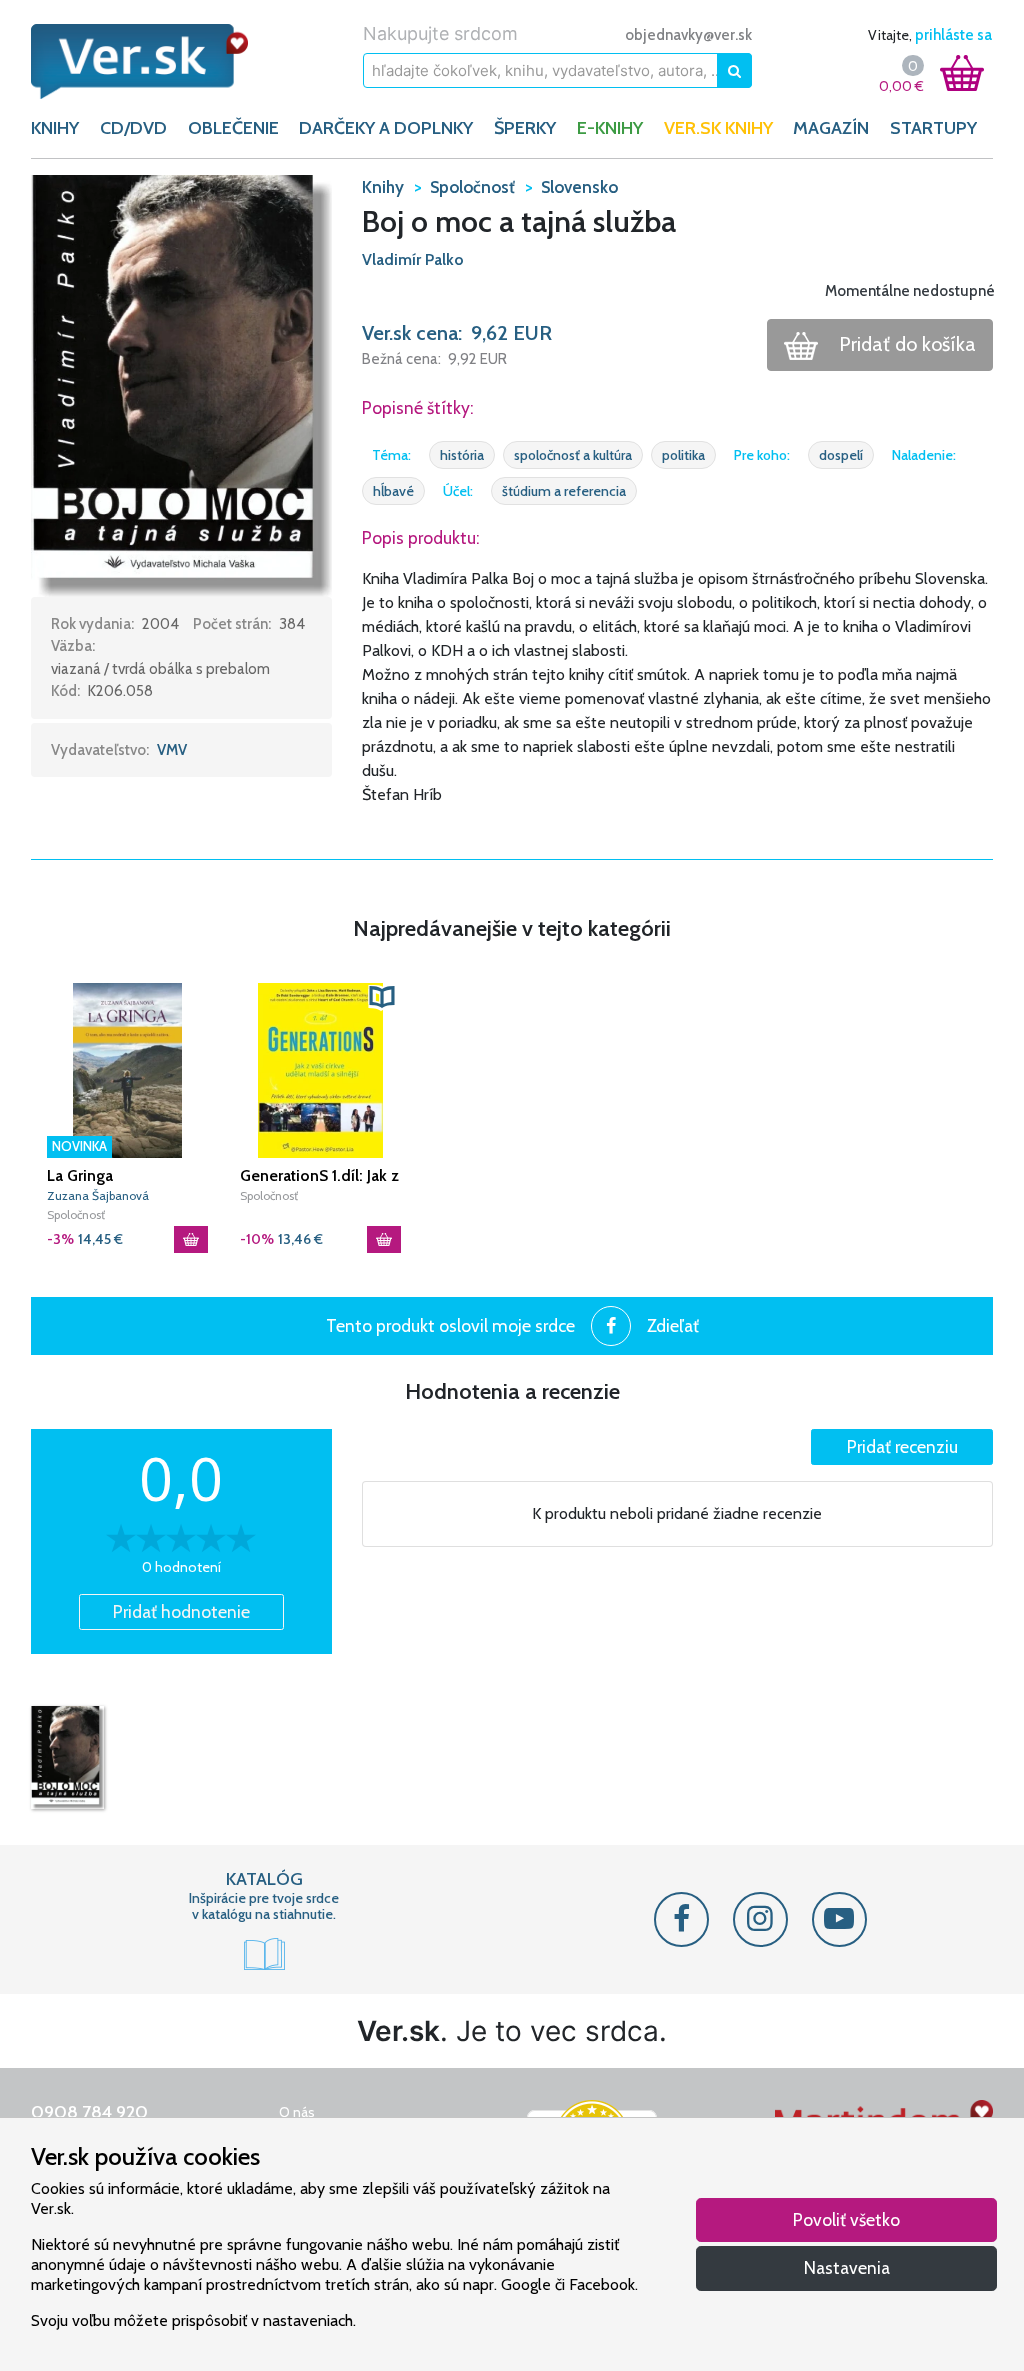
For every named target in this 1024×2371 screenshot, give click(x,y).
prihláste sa (953, 35)
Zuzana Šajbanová (98, 1195)
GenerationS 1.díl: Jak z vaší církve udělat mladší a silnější (319, 1176)
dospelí (841, 455)
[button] (181, 384)
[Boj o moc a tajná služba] (67, 1757)
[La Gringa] (127, 1070)
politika (683, 455)
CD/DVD (133, 128)
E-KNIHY (610, 128)
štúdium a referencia (564, 491)
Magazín (831, 128)
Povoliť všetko (846, 2219)
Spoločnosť (76, 1214)
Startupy (933, 128)
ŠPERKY (525, 128)
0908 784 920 (89, 2112)
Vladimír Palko (413, 259)
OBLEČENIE (233, 128)
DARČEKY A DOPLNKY (386, 128)
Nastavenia (847, 2267)
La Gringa (80, 1175)
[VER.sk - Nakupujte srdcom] (140, 61)
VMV (172, 750)
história (462, 455)
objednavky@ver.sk (688, 35)
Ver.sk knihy (718, 128)
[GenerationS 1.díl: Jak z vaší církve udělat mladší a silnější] (320, 1070)
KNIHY (55, 128)
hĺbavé (393, 491)
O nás (297, 2112)
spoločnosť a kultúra (573, 455)
